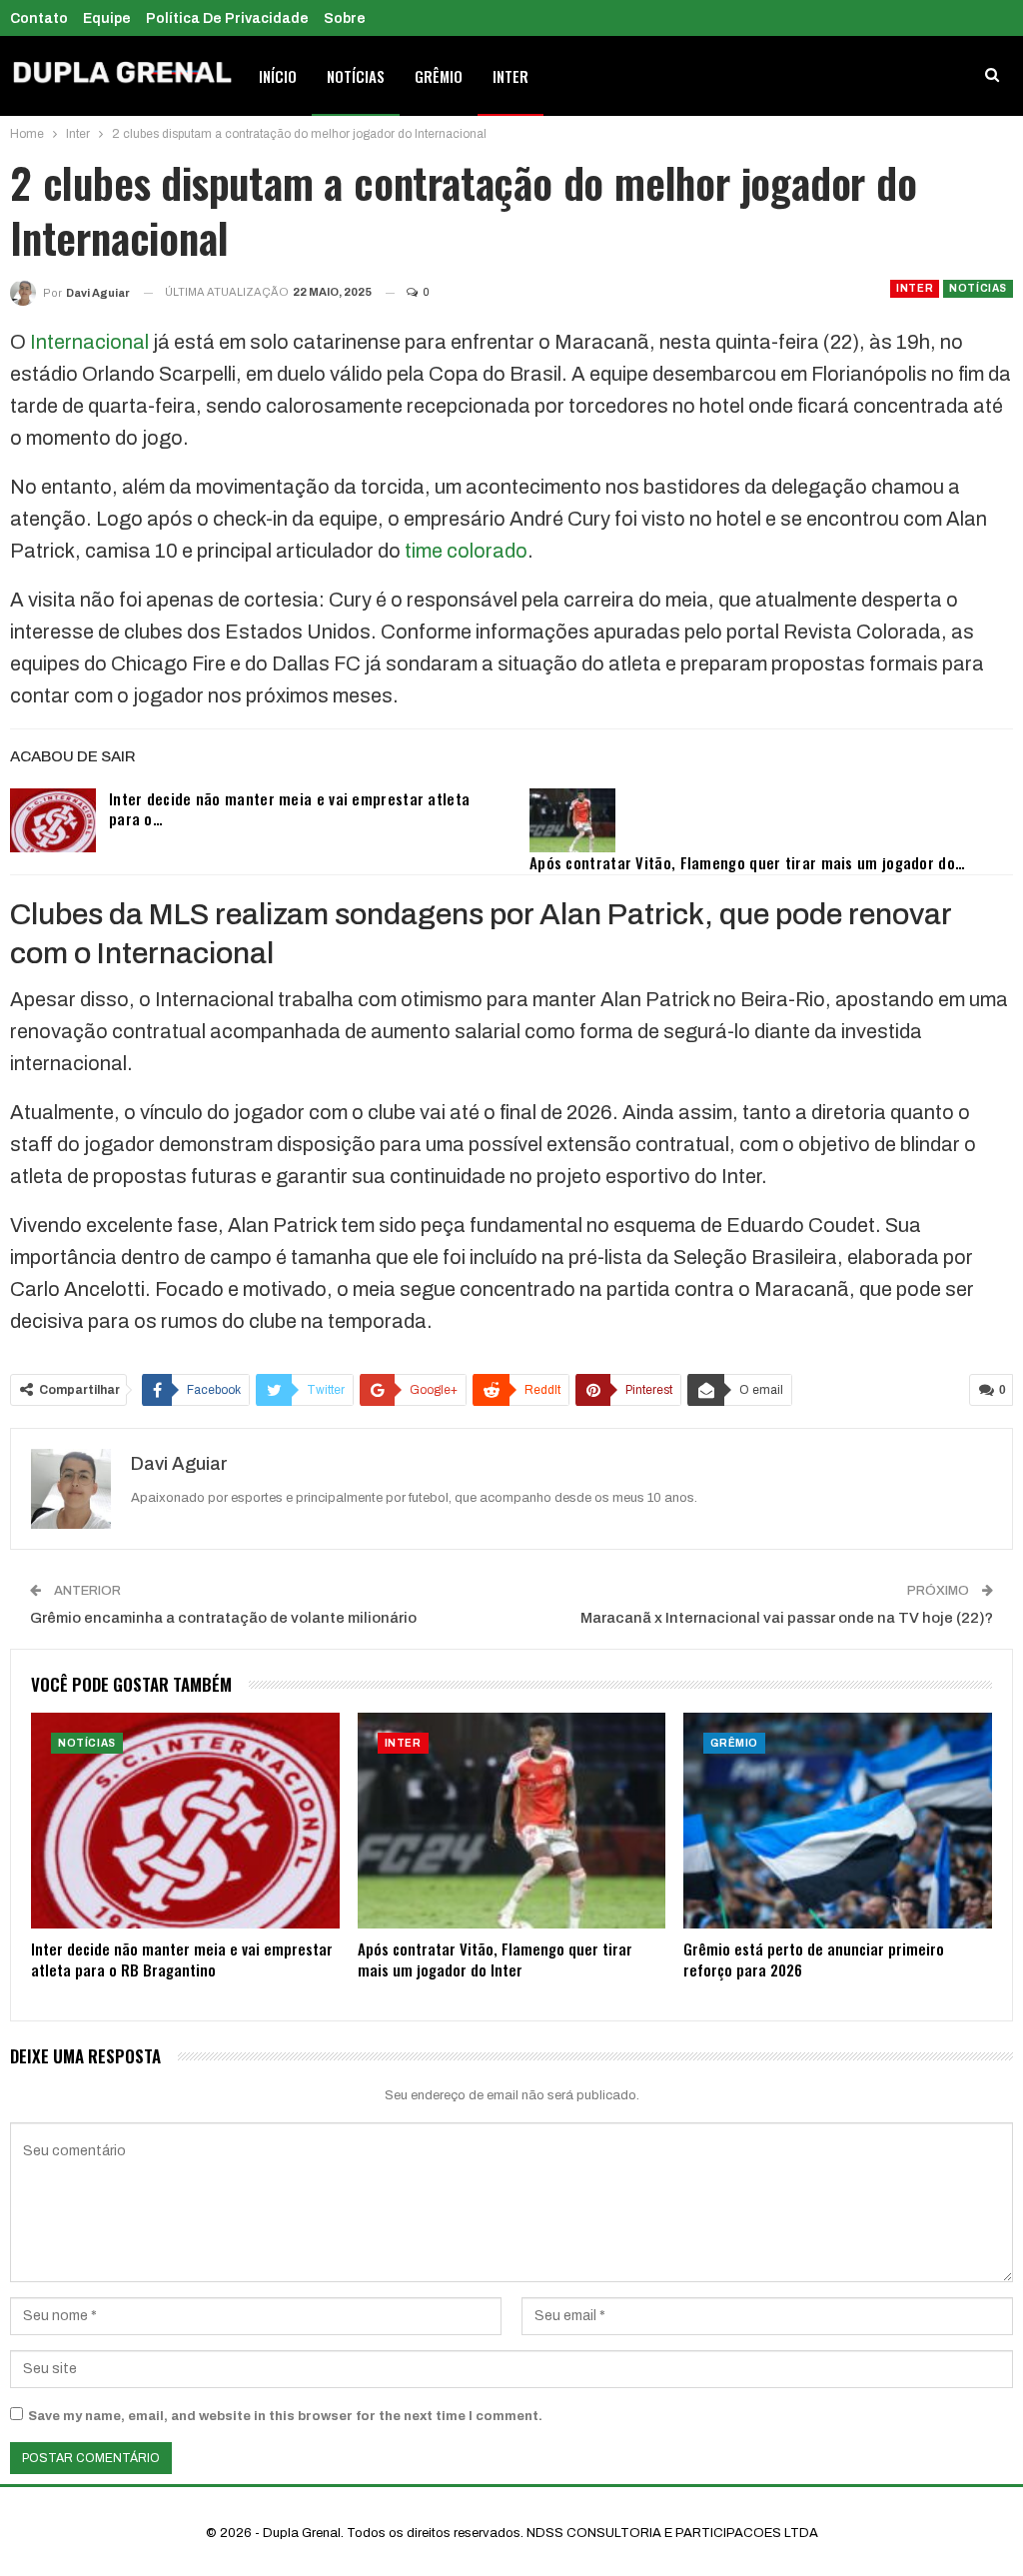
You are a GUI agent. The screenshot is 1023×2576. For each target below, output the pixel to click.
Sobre (345, 18)
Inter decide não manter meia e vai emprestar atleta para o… (289, 808)
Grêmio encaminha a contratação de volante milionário (223, 1618)
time (424, 551)
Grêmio (439, 76)
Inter (511, 76)
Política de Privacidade (227, 18)
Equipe (107, 18)
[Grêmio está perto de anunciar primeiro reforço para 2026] (838, 1821)
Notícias (356, 76)
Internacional (89, 342)
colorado (487, 551)
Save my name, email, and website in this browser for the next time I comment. (285, 2416)
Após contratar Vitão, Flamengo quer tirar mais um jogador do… (747, 862)
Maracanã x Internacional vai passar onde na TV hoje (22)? (787, 1618)
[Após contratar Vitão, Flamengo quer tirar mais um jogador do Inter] (572, 820)
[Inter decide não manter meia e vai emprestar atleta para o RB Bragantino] (53, 820)
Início (278, 76)
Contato (39, 18)
